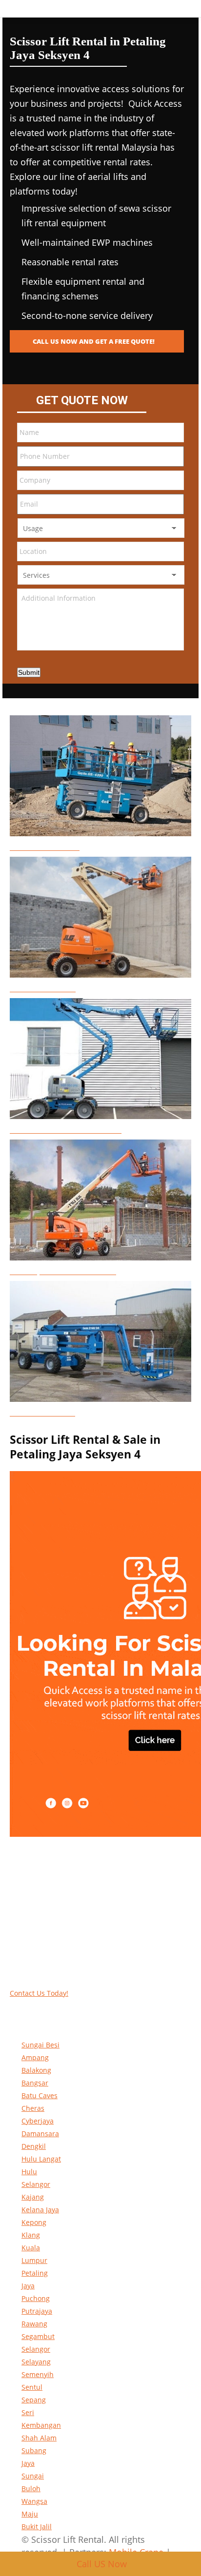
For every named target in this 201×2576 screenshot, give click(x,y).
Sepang (34, 2400)
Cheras (33, 2108)
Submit (29, 672)
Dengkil (34, 2146)
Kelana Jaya (40, 2210)
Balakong (36, 2070)
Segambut (38, 2336)
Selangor (36, 2349)
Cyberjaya (38, 2121)
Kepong (34, 2222)
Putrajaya (37, 2311)
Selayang (36, 2362)
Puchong (36, 2298)
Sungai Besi (40, 2045)
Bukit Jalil (37, 2527)
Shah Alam (39, 2438)
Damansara (40, 2134)
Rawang (34, 2324)
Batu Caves (40, 2095)
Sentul (32, 2387)
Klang (31, 2235)
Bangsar (35, 2083)
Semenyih (38, 2374)
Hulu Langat (41, 2159)
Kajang (33, 2197)
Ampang (35, 2057)
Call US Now (102, 2564)
